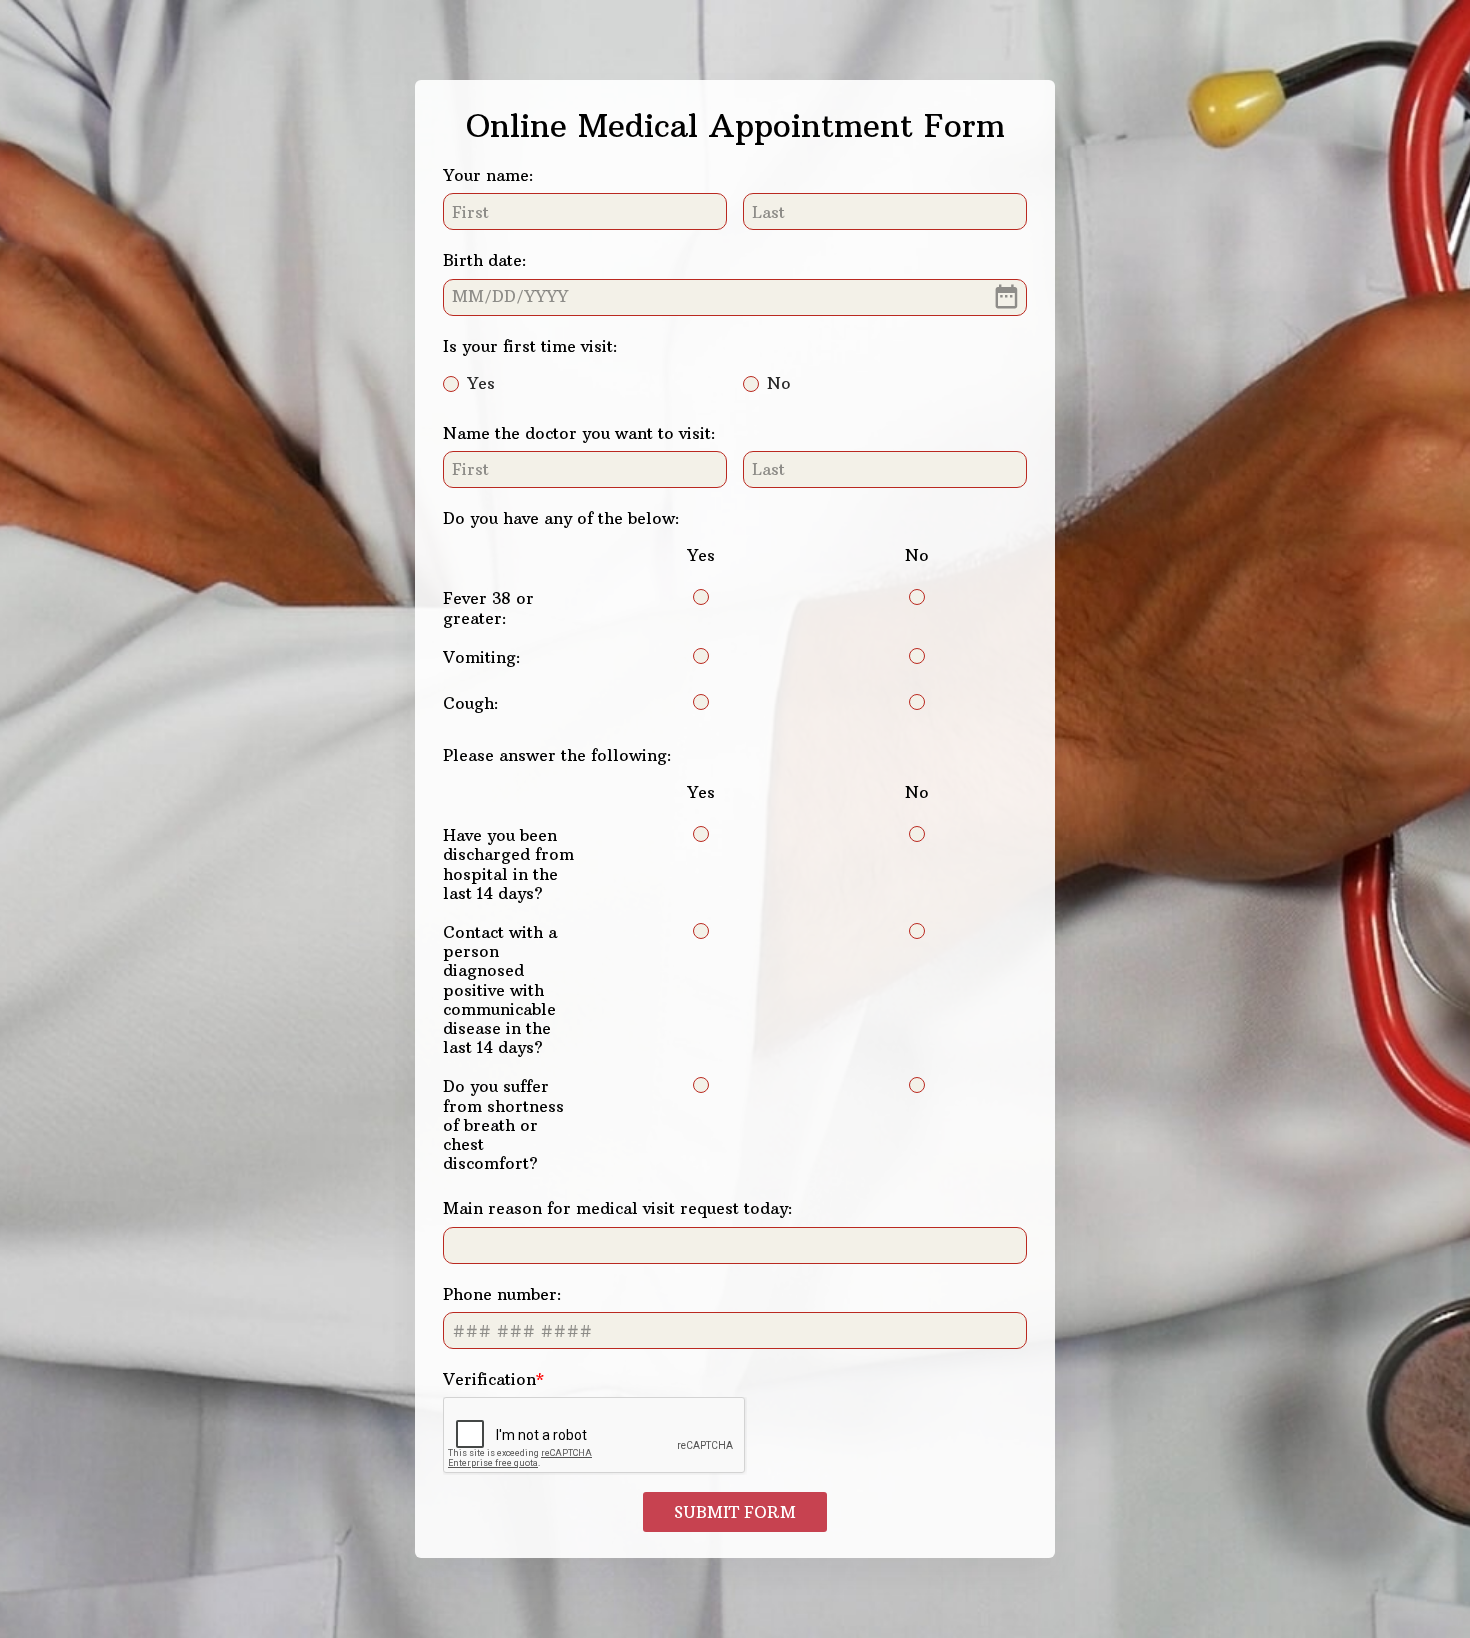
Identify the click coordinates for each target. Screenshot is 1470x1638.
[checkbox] (701, 597)
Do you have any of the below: (561, 518)
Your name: (488, 175)
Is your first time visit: (530, 346)
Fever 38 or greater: (488, 607)
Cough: (471, 703)
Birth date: (485, 260)
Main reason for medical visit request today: (618, 1208)
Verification (489, 1379)
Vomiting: (482, 657)
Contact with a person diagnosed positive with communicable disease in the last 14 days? (500, 989)
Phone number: (502, 1294)
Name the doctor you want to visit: (579, 433)
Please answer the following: (557, 755)
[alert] (735, 297)
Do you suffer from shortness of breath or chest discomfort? (503, 1124)
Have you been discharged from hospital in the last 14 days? (508, 864)
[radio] (451, 384)
